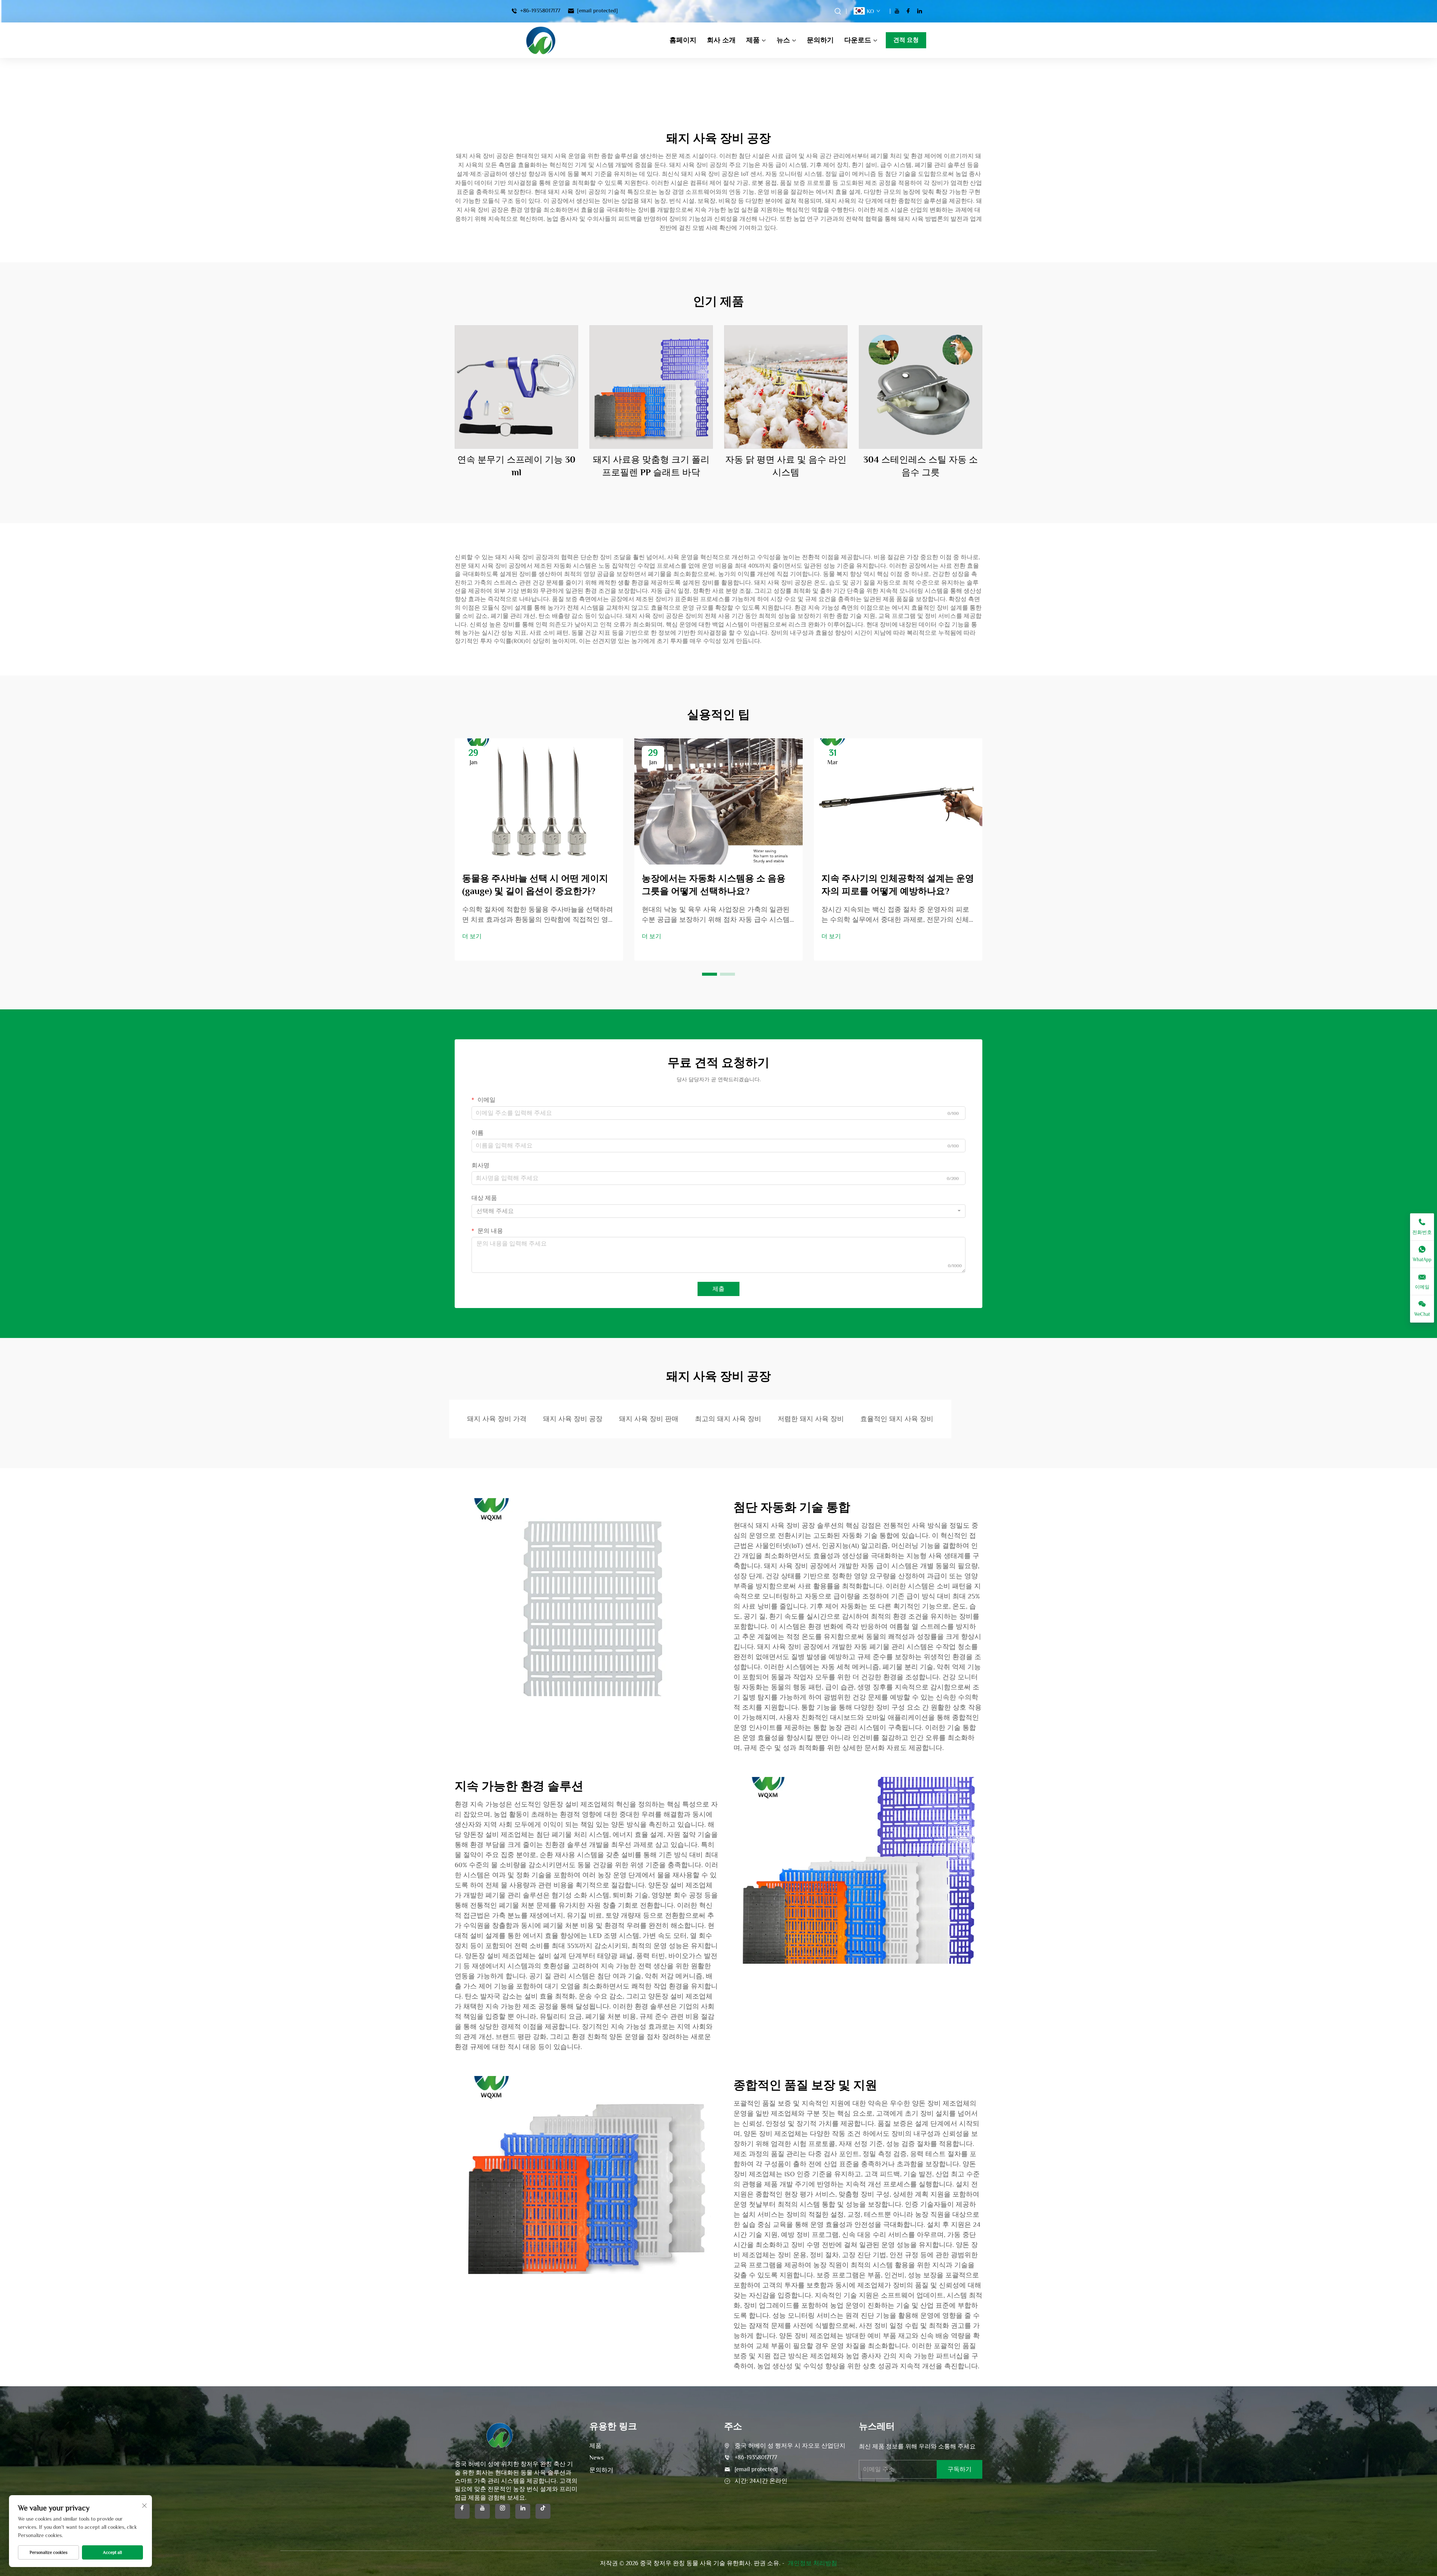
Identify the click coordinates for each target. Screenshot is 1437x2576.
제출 (718, 1289)
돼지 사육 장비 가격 (497, 1419)
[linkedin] (919, 11)
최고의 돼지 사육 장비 (728, 1419)
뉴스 (783, 40)
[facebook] (908, 11)
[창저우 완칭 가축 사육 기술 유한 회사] (541, 40)
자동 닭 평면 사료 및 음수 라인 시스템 (786, 466)
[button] (710, 974)
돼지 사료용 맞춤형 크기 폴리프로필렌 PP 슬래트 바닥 (651, 466)
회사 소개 (721, 40)
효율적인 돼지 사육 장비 (897, 1419)
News (597, 2458)
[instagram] (503, 2511)
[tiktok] (543, 2511)
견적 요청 (906, 40)
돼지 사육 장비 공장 (573, 1419)
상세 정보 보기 (516, 387)
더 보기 (472, 936)
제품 (753, 40)
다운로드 (858, 40)
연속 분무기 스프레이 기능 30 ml (516, 466)
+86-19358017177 (539, 11)
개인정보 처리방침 (812, 2563)
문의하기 (820, 40)
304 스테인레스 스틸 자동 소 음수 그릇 (921, 466)
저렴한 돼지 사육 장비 (811, 1419)
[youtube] (897, 11)
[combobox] (718, 1211)
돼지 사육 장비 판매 (649, 1419)
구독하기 (959, 2469)
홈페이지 (683, 40)
